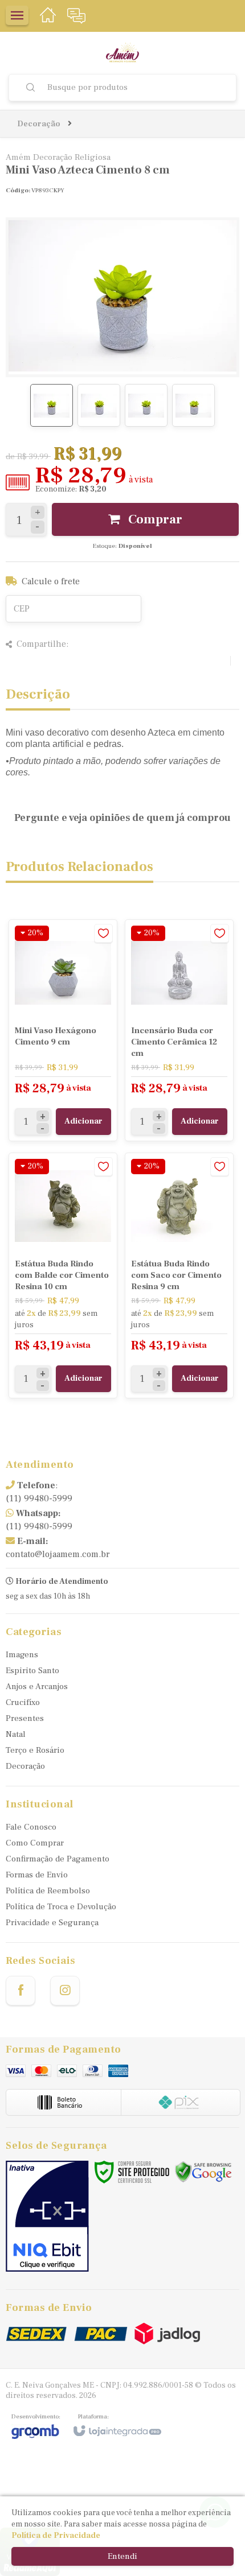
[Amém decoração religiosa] (122, 53)
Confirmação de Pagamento (58, 1859)
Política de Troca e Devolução (61, 1907)
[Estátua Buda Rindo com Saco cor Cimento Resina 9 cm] (179, 1275)
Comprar (154, 519)
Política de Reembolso (48, 1891)
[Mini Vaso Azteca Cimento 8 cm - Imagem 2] (99, 405)
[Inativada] (47, 2216)
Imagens (22, 1655)
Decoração (39, 124)
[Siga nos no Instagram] (65, 1991)
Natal (16, 1734)
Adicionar (83, 1121)
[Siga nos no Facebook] (21, 1991)
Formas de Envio (37, 1875)
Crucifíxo (23, 1702)
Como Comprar (35, 1843)
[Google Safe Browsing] (203, 2172)
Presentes (25, 1718)
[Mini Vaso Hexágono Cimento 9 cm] (63, 1030)
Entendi (122, 2556)
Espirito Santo (32, 1671)
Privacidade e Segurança (52, 1923)
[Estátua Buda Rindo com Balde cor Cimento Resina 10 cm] (63, 1275)
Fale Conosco (31, 1827)
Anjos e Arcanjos (37, 1687)
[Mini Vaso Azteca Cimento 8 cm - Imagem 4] (193, 405)
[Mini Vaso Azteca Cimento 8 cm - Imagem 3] (146, 405)
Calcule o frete (51, 581)
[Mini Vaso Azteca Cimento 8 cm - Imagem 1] (52, 405)
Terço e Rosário (35, 1750)
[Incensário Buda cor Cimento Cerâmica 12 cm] (179, 1030)
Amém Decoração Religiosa (58, 157)
